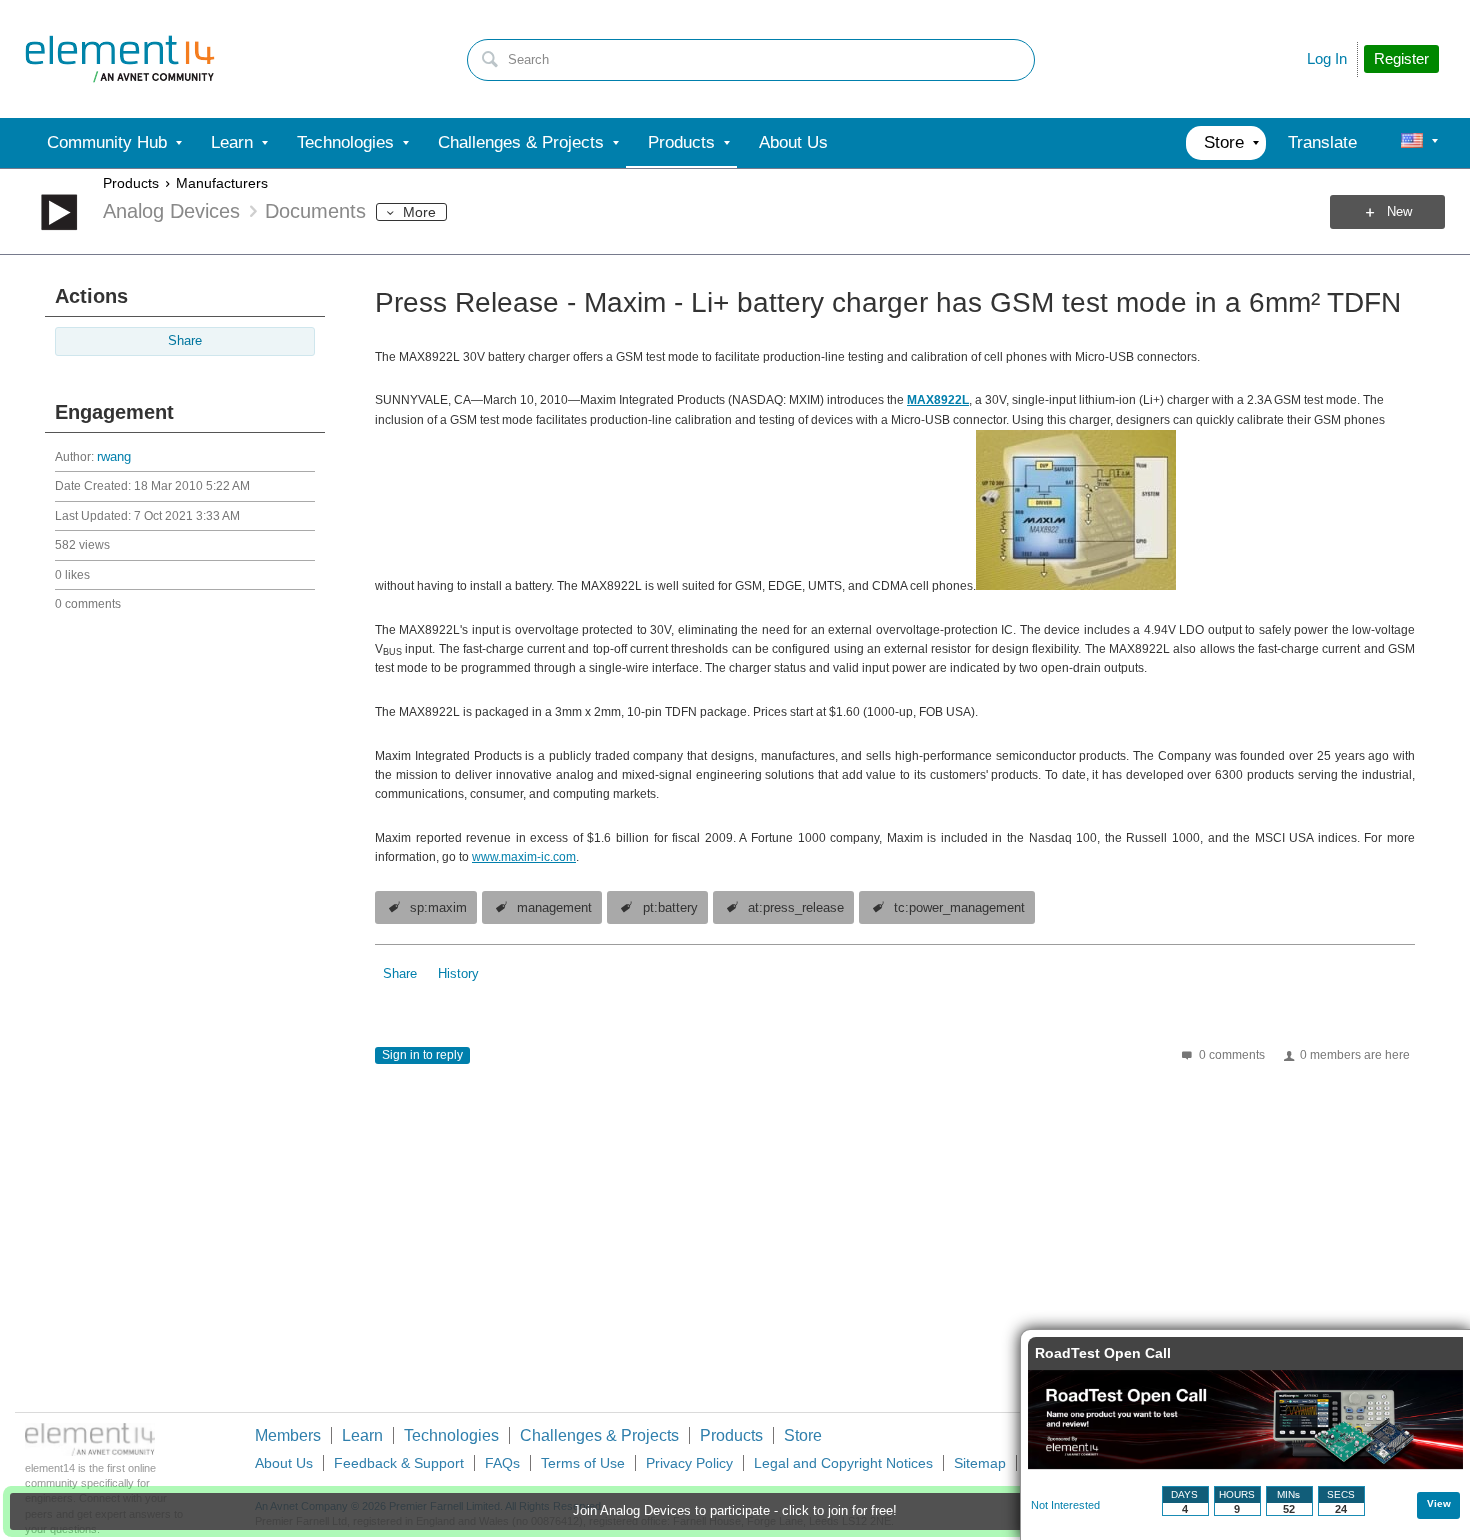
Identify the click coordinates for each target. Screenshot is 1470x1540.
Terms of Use (583, 1463)
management (554, 908)
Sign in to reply (422, 1055)
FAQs (502, 1463)
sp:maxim (438, 908)
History (458, 974)
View (1439, 1503)
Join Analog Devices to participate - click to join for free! (735, 1511)
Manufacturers (222, 183)
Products (131, 183)
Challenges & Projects (599, 1435)
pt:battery (670, 908)
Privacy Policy (689, 1463)
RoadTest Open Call (1103, 1353)
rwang (114, 457)
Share (185, 341)
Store (803, 1435)
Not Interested (1065, 1505)
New (1399, 212)
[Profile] (1412, 143)
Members (288, 1435)
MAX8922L (938, 400)
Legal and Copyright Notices (843, 1463)
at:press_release (796, 908)
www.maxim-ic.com (524, 857)
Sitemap (980, 1463)
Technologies (451, 1435)
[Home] (120, 59)
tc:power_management (959, 908)
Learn (362, 1435)
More (419, 212)
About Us (284, 1463)
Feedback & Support (399, 1463)
